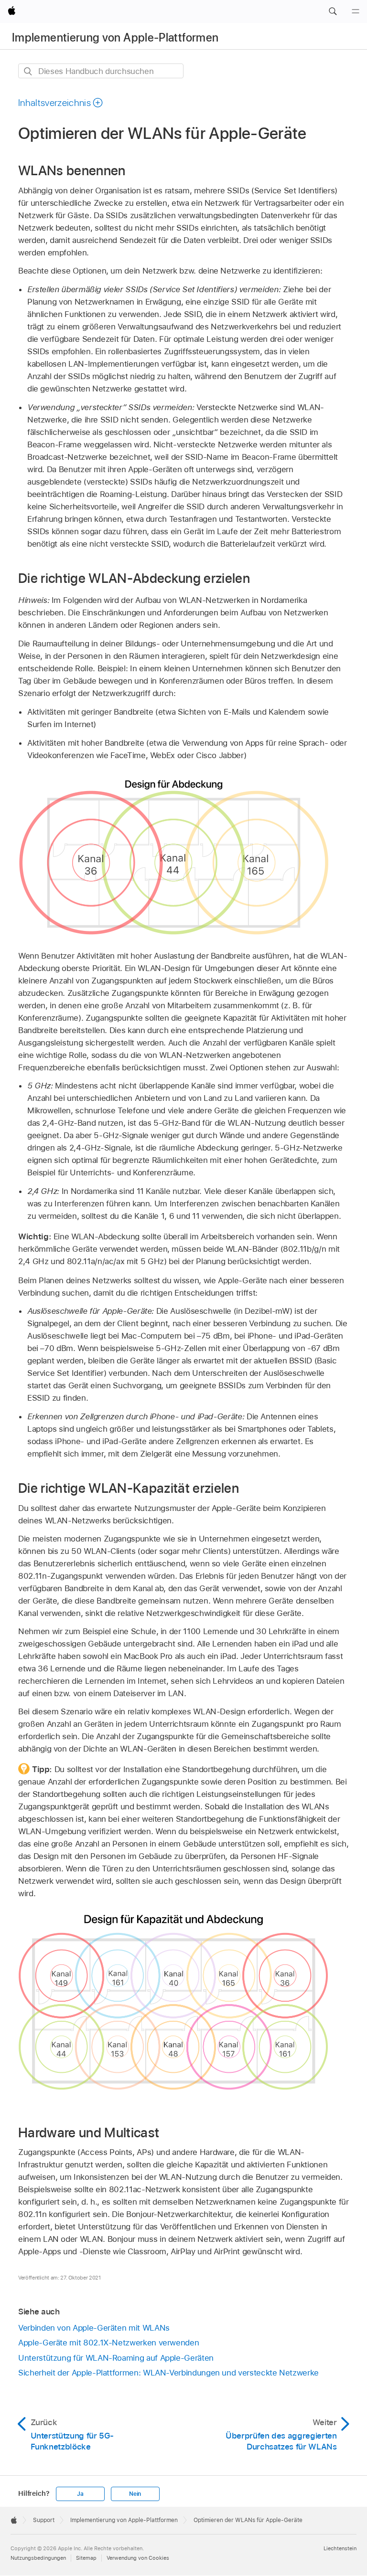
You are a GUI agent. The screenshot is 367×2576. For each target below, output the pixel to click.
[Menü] (356, 11)
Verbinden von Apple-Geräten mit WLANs (94, 2328)
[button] (333, 11)
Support (44, 2520)
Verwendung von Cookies (138, 2558)
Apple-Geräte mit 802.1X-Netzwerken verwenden (108, 2343)
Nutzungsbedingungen (38, 2558)
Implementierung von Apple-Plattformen (115, 37)
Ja (80, 2494)
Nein (135, 2494)
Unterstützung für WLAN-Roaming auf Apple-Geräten (116, 2358)
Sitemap (86, 2558)
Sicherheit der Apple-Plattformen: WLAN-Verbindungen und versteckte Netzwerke (168, 2373)
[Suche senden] (28, 71)
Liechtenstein (340, 2548)
